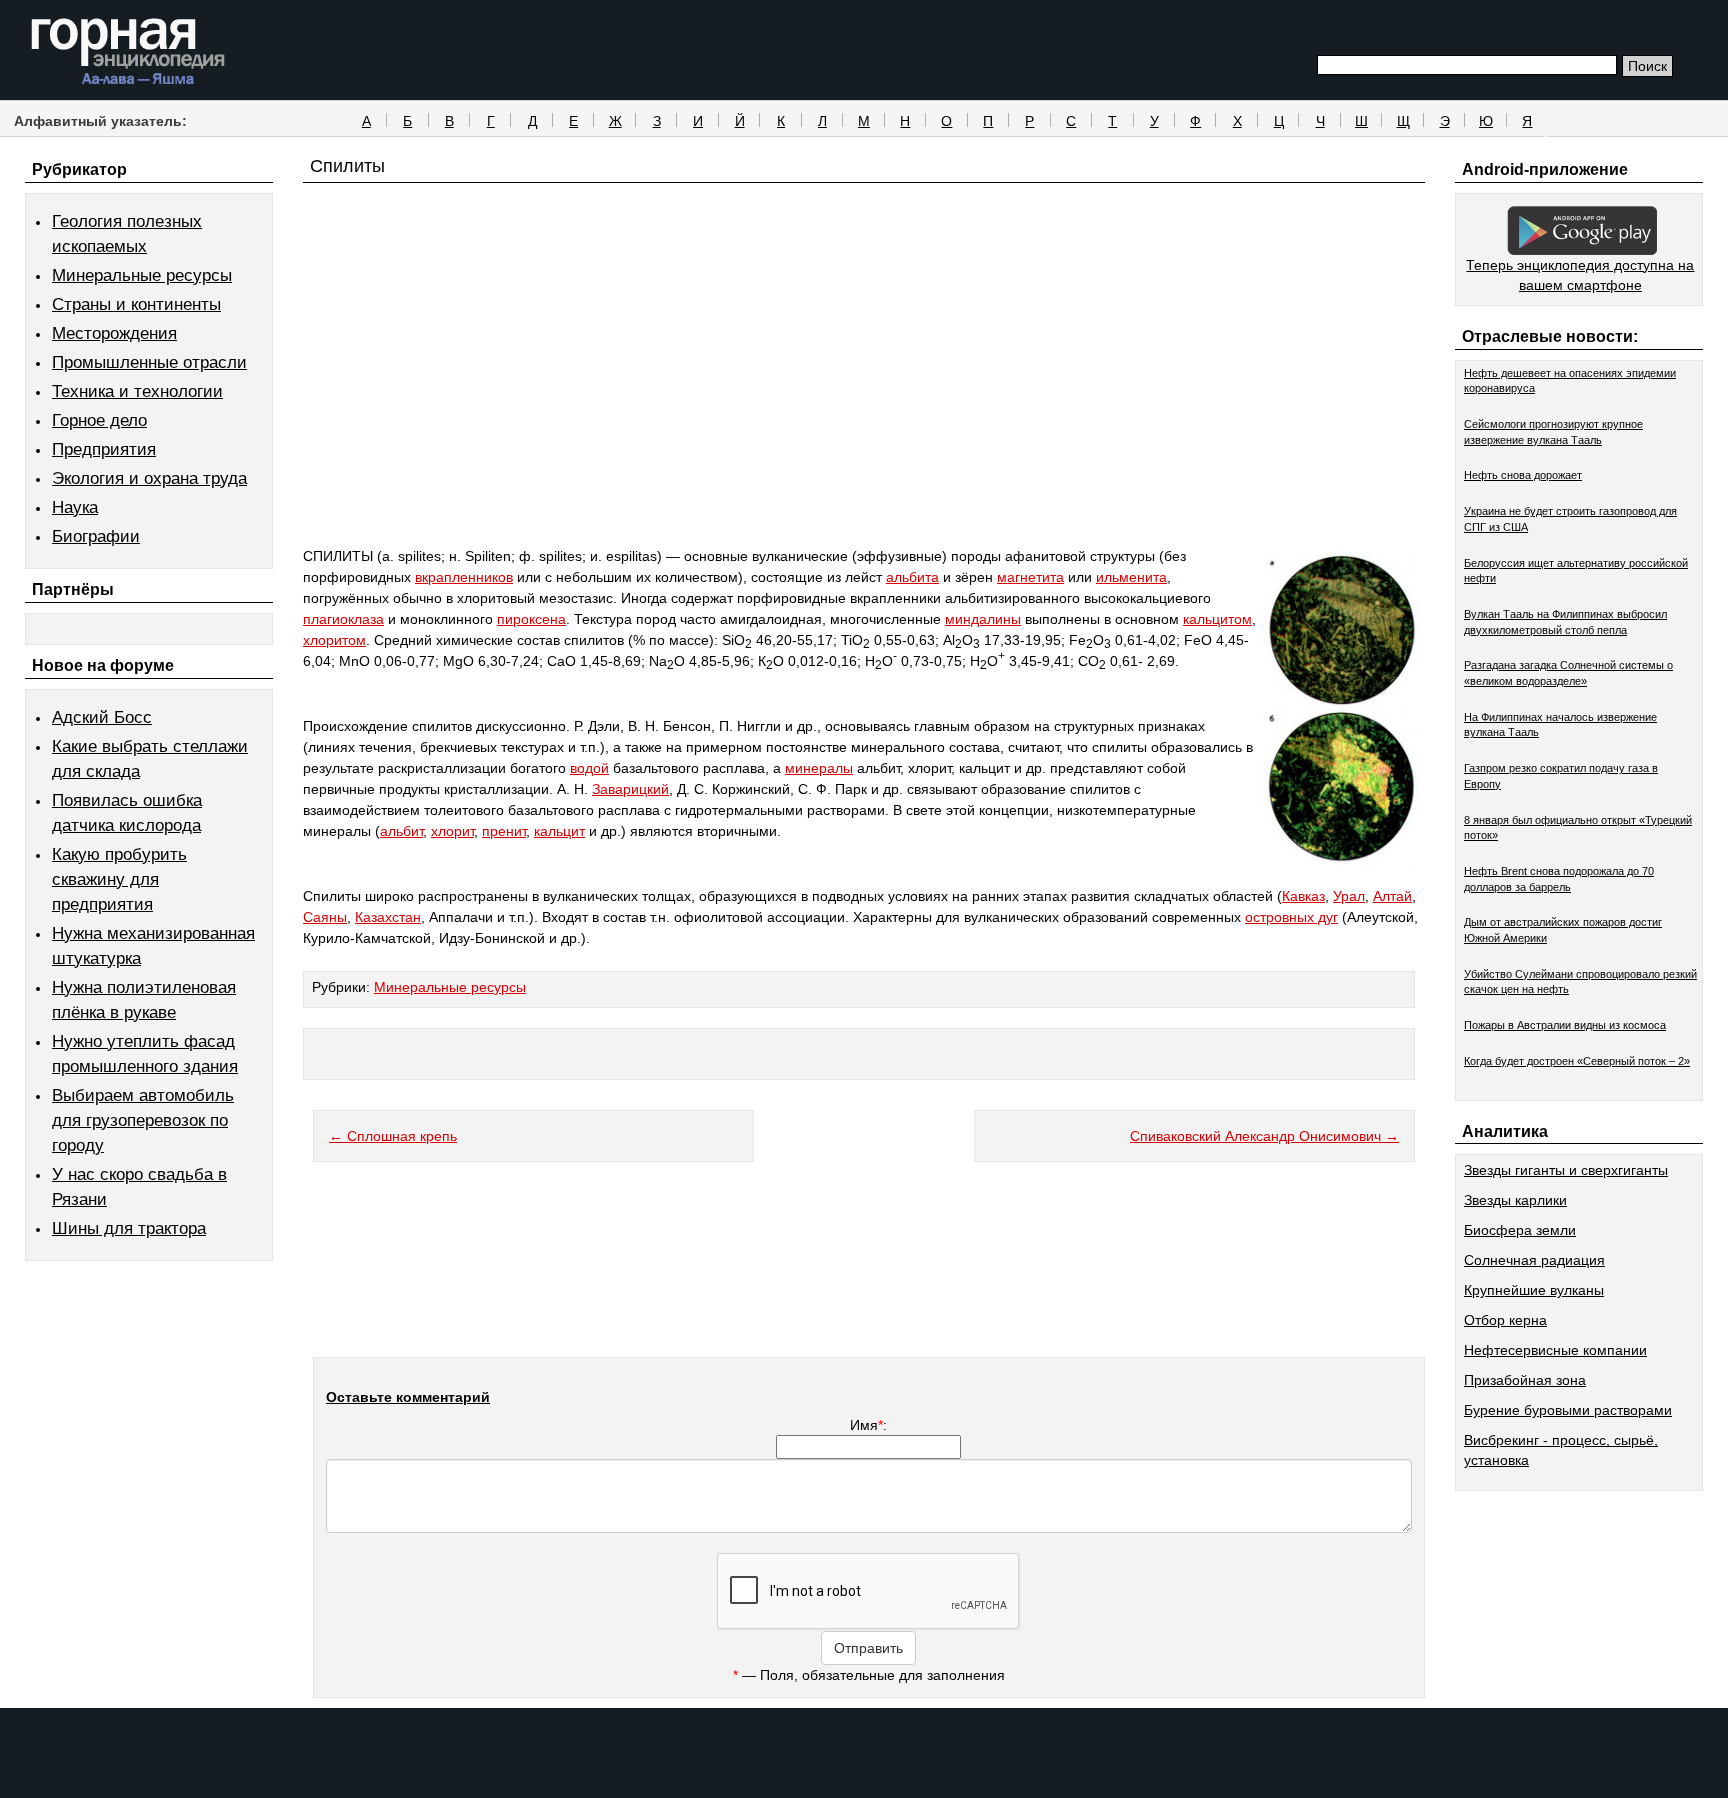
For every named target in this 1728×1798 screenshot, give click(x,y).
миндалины (983, 619)
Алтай (1392, 896)
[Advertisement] (864, 402)
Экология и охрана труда (149, 478)
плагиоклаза (343, 619)
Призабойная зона (1525, 1380)
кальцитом (1217, 619)
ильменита (1131, 577)
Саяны (325, 917)
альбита (912, 577)
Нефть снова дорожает (1523, 475)
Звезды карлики (1515, 1200)
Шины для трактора (129, 1228)
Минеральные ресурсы (142, 275)
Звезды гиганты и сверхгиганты (1566, 1170)
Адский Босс (102, 717)
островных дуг (1291, 917)
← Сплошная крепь (393, 1136)
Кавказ (1303, 896)
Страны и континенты (136, 304)
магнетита (1030, 577)
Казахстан (388, 917)
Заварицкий (630, 789)
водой (589, 768)
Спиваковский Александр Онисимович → (1264, 1136)
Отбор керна (1505, 1320)
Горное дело (99, 420)
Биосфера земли (1520, 1230)
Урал (1349, 896)
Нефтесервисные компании (1555, 1350)
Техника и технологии (137, 391)
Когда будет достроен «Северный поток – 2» (1577, 1061)
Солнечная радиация (1534, 1260)
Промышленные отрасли (149, 362)
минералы (819, 768)
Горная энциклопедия (128, 52)
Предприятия (104, 449)
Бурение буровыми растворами (1568, 1410)
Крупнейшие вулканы (1534, 1290)
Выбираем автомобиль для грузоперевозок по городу (143, 1120)
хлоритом (334, 640)
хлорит (452, 831)
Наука (75, 507)
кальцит (559, 831)
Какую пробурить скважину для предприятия (119, 879)
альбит (401, 831)
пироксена (531, 619)
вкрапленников (464, 577)
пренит (504, 831)
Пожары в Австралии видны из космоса (1565, 1025)
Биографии (96, 536)
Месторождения (114, 333)
